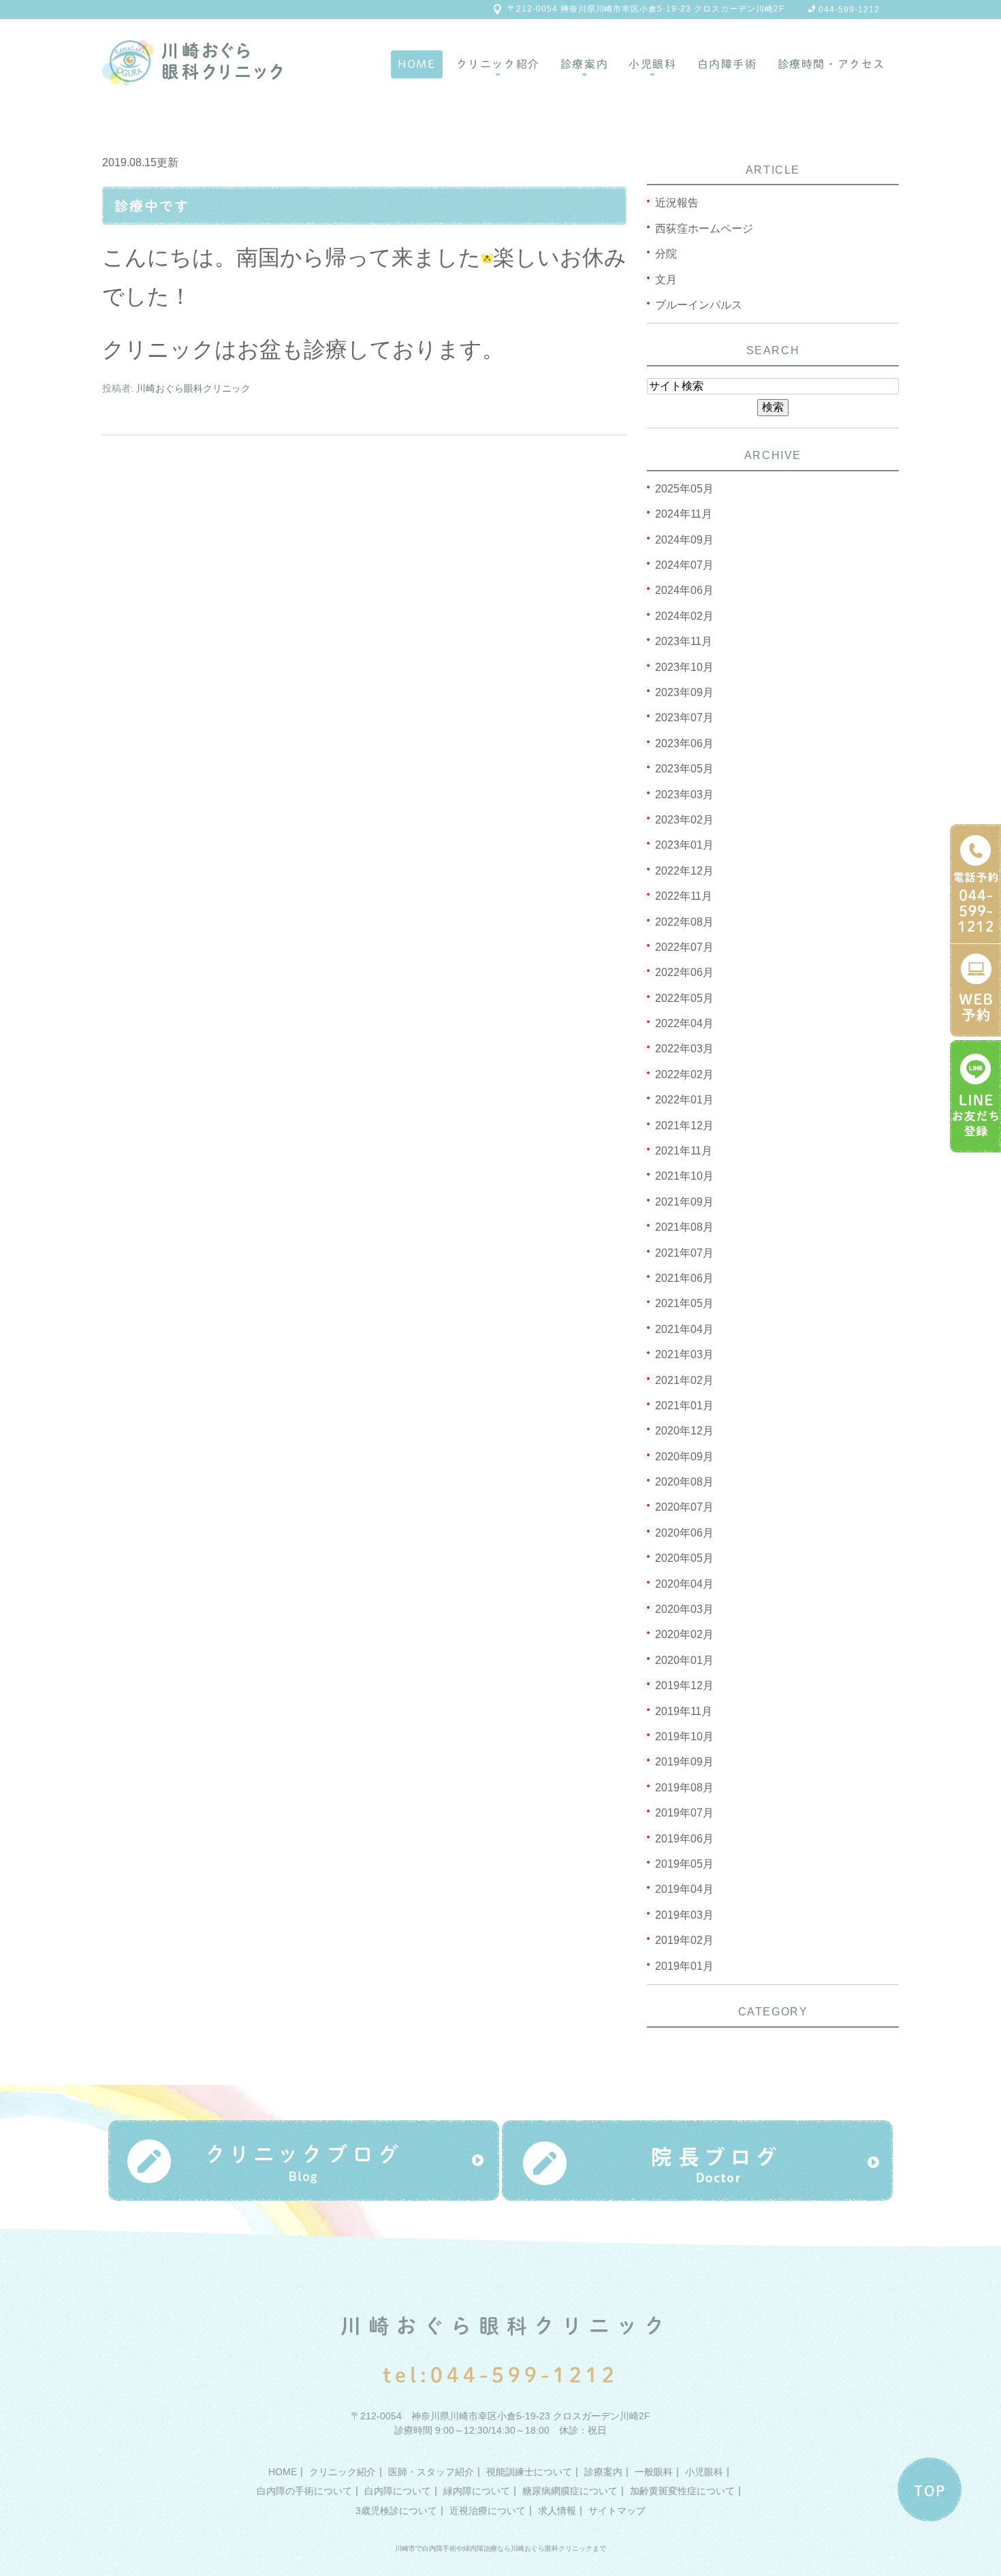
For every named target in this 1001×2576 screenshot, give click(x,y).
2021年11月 (684, 1151)
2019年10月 (684, 1737)
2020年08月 (684, 1482)
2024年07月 (684, 565)
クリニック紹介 (498, 64)
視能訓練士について (529, 2471)
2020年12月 (684, 1431)
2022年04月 (684, 1023)
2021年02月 (684, 1380)
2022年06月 (684, 972)
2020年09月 (684, 1457)
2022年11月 (684, 896)
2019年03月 (684, 1915)
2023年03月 (684, 795)
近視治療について (488, 2511)
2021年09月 (684, 1202)
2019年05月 (684, 1864)
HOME (416, 64)
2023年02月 (684, 820)
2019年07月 (684, 1813)
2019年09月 (684, 1762)
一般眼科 (654, 2471)
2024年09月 (684, 540)
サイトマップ (617, 2511)
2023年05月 (684, 769)
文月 (666, 280)
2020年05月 (684, 1558)
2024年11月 (684, 514)
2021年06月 (684, 1278)
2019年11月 (684, 1711)
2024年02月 (684, 616)
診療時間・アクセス (831, 64)
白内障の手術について (304, 2491)
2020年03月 (684, 1609)
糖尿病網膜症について (570, 2491)
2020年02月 (684, 1634)
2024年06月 (684, 590)
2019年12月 (684, 1685)
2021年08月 (684, 1227)
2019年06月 (684, 1839)
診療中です (152, 206)
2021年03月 (684, 1354)
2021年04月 (684, 1329)
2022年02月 (684, 1074)
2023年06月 (684, 743)
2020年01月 (684, 1660)
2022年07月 (684, 947)
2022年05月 (684, 998)
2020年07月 (684, 1507)
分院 (666, 254)
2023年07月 (684, 718)
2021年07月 (684, 1253)
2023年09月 (684, 692)
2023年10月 (684, 667)
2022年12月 (684, 871)
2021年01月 (684, 1405)
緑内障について (477, 2491)
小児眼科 (652, 64)
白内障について (398, 2491)
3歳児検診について (396, 2511)
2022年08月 (684, 922)
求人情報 (557, 2511)
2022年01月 (684, 1100)
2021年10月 (684, 1176)
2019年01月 (684, 1966)
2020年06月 (684, 1533)
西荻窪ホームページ (704, 229)
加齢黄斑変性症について (682, 2491)
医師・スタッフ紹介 (431, 2471)
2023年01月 (684, 845)
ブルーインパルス (699, 305)
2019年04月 (684, 1889)
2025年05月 (684, 489)
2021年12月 (684, 1126)
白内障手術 (727, 64)
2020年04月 (684, 1584)
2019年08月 (684, 1788)
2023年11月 (684, 641)
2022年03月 (684, 1049)
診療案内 (584, 64)
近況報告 (677, 203)
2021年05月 (684, 1303)
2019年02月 (684, 1940)
